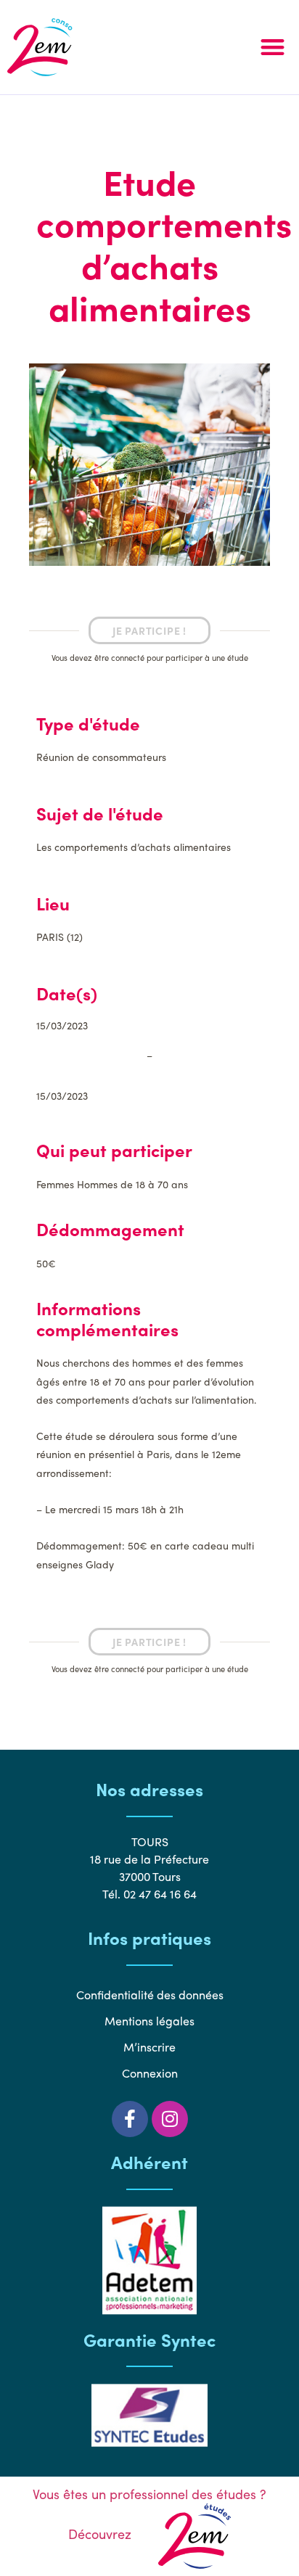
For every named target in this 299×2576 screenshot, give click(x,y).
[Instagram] (170, 2119)
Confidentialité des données (150, 1995)
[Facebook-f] (130, 2119)
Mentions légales (149, 2021)
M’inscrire (149, 2047)
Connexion (150, 2073)
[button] (273, 48)
